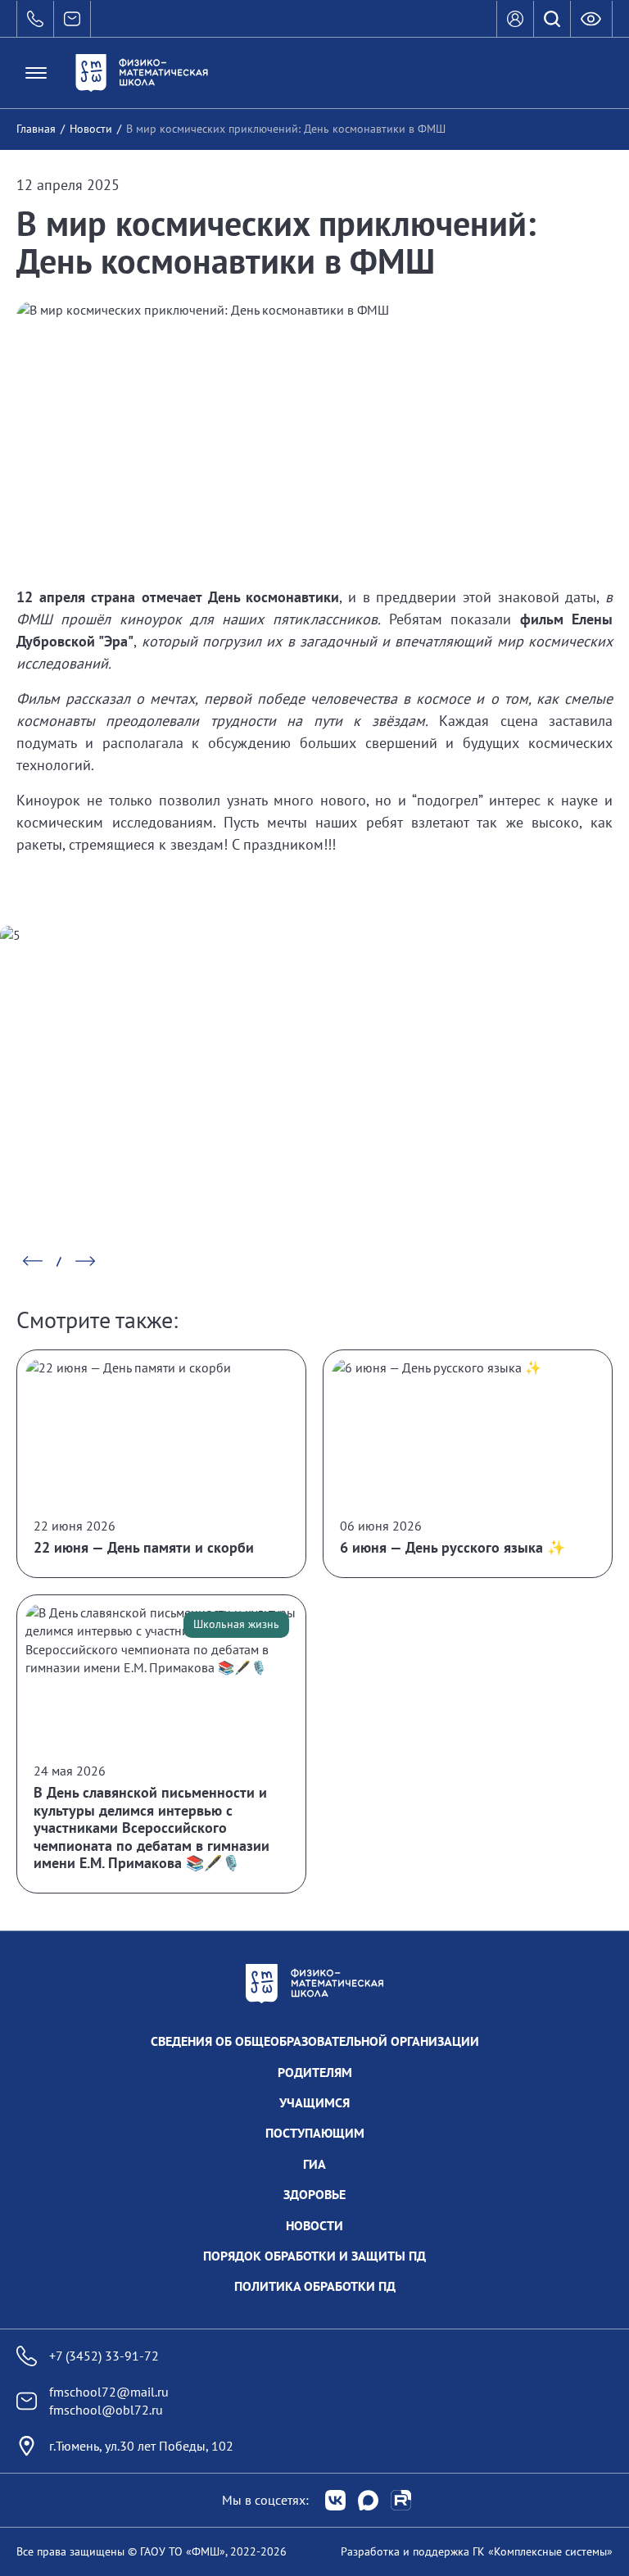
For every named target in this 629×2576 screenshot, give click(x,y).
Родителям (315, 2072)
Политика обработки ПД (315, 2286)
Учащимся (314, 2102)
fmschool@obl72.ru (106, 2410)
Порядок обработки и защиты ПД (314, 2256)
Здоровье (314, 2194)
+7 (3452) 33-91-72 (104, 2356)
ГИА (314, 2164)
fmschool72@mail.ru (109, 2392)
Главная (36, 129)
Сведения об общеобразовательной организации (315, 2041)
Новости (91, 129)
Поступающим (315, 2133)
